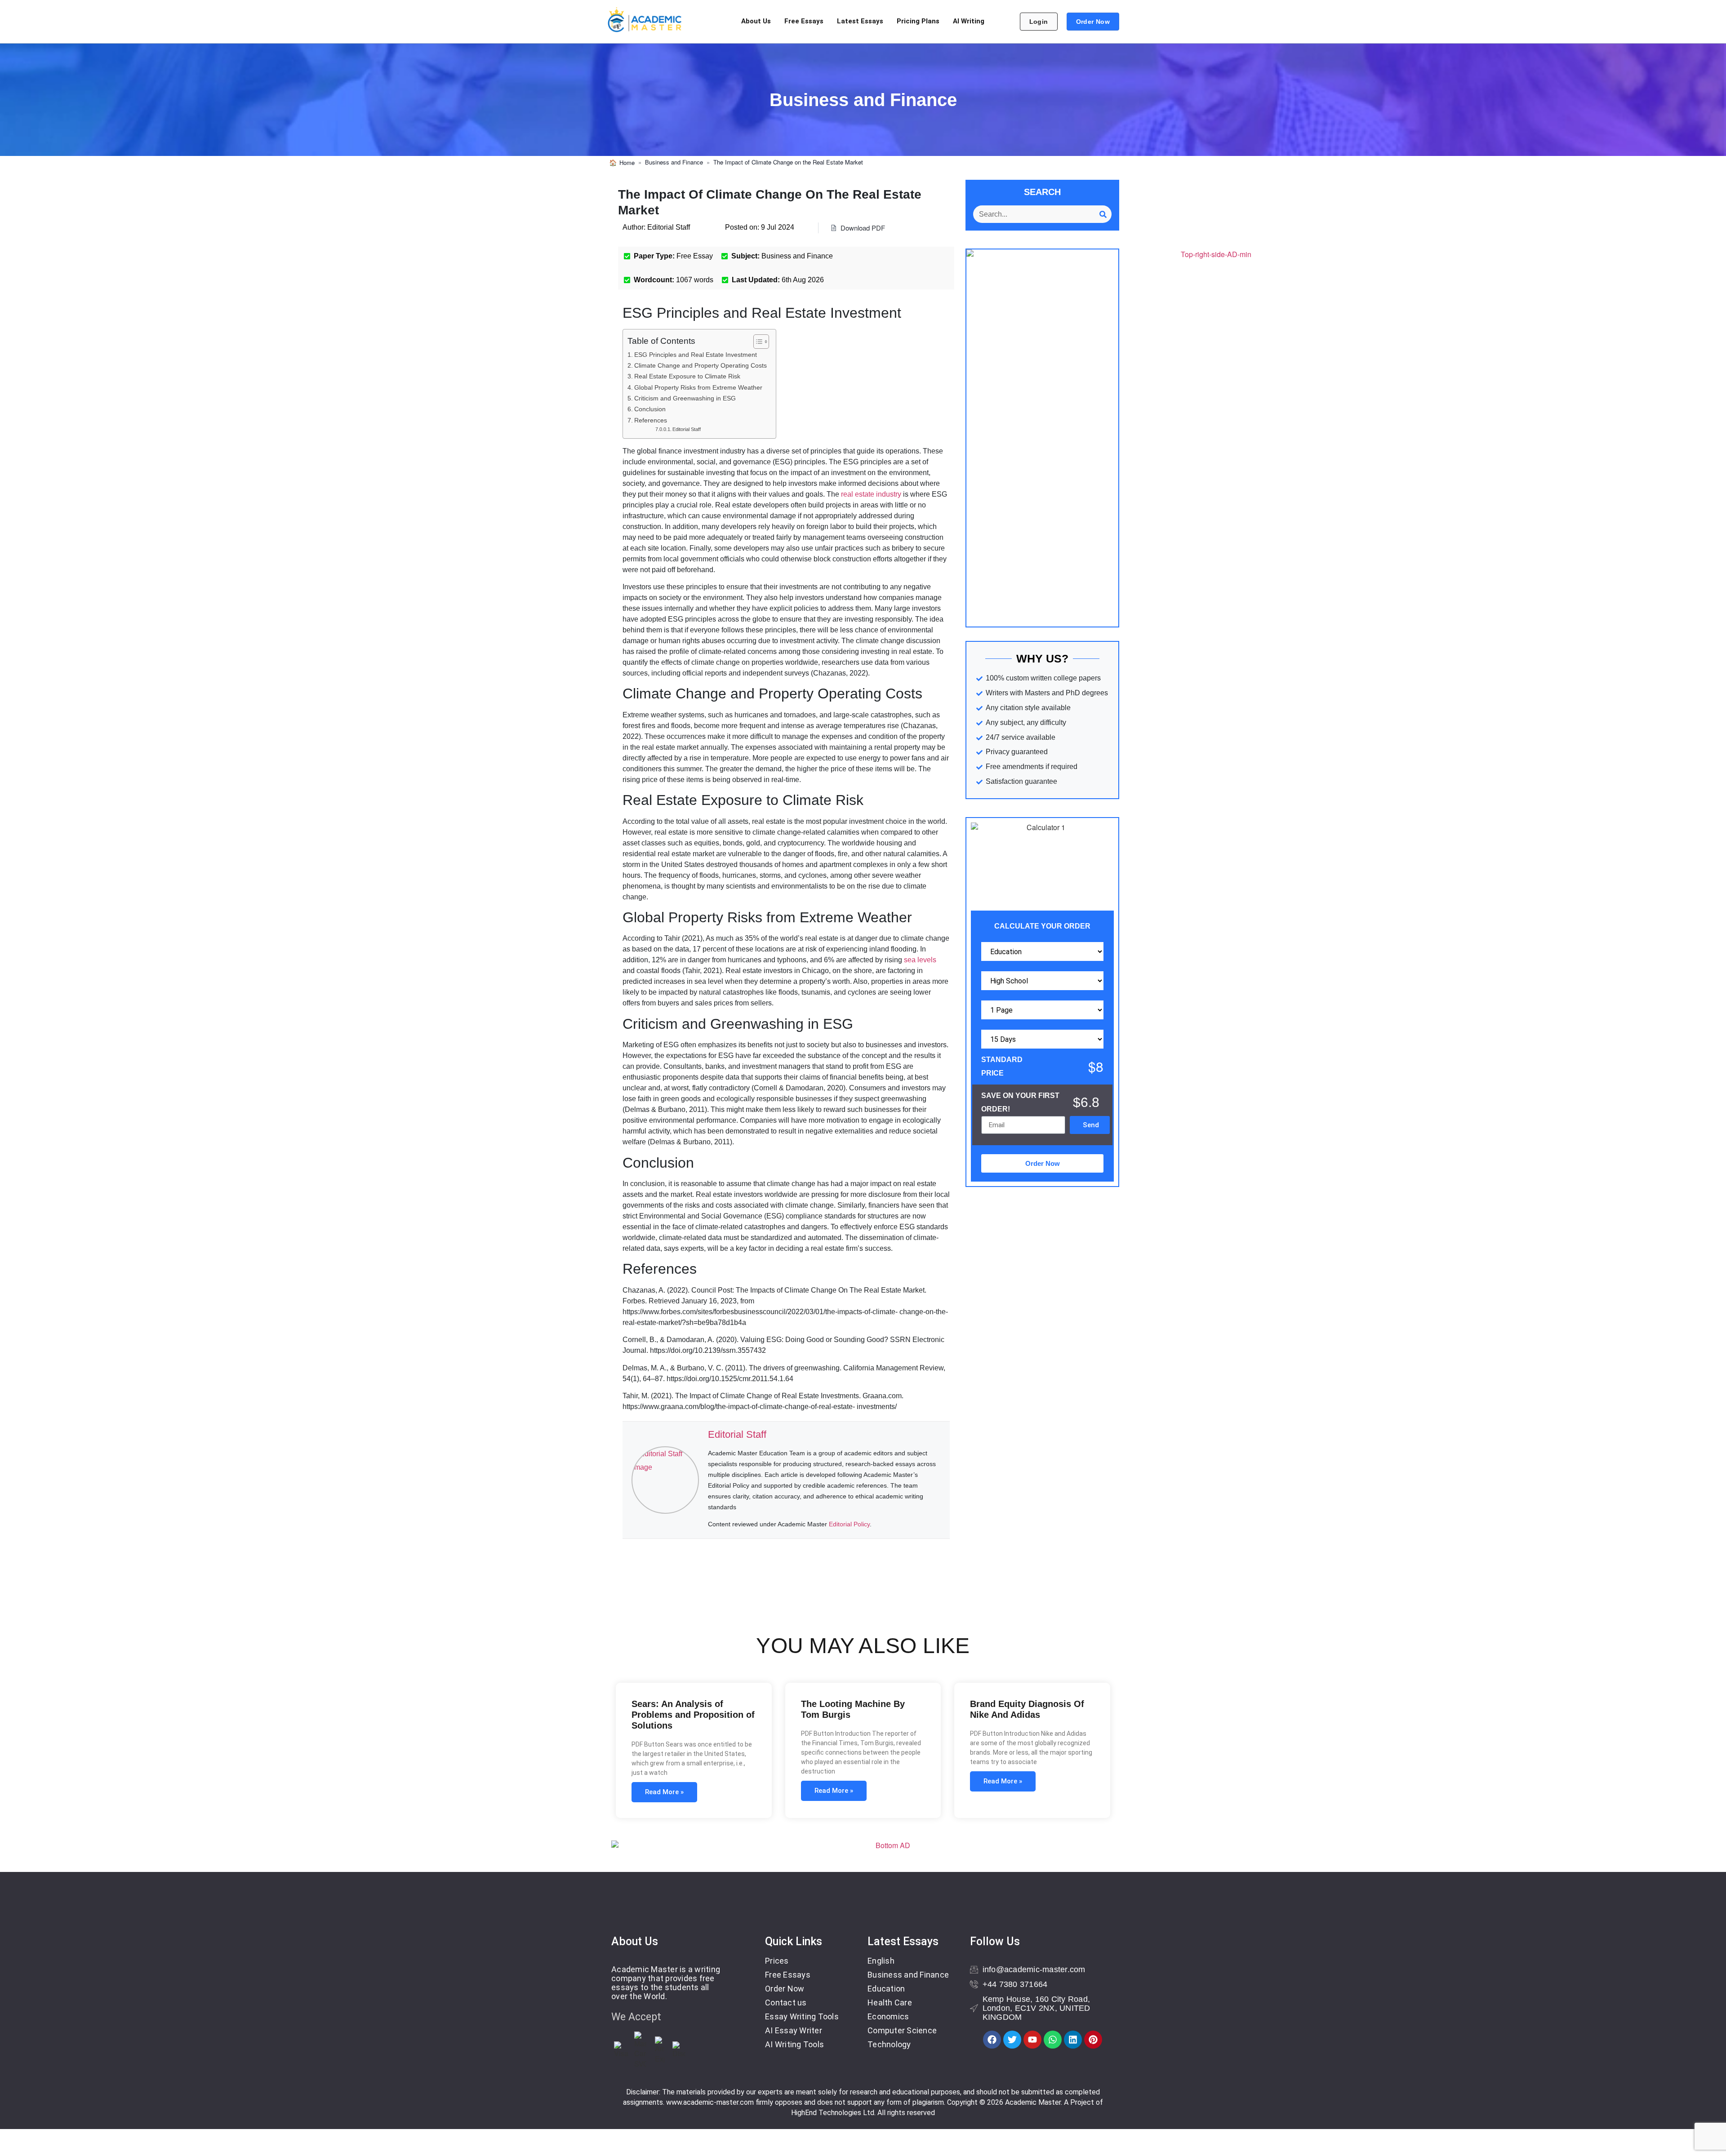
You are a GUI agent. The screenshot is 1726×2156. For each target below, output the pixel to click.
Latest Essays (860, 21)
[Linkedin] (1073, 2040)
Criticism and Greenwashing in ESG (685, 398)
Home (627, 162)
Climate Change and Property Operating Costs (701, 365)
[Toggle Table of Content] (757, 342)
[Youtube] (1032, 2040)
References (651, 420)
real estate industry (871, 494)
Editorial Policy (849, 1524)
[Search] (1103, 214)
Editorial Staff (687, 429)
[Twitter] (1012, 2040)
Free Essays (804, 21)
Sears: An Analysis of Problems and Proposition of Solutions (693, 1715)
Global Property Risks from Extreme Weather (698, 387)
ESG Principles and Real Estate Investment (696, 355)
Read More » (664, 1792)
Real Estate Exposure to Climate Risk (687, 376)
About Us (756, 21)
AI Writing (969, 21)
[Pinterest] (1093, 2040)
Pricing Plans (918, 21)
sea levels (920, 960)
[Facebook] (992, 2040)
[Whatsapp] (1053, 2040)
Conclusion (650, 409)
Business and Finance (674, 162)
